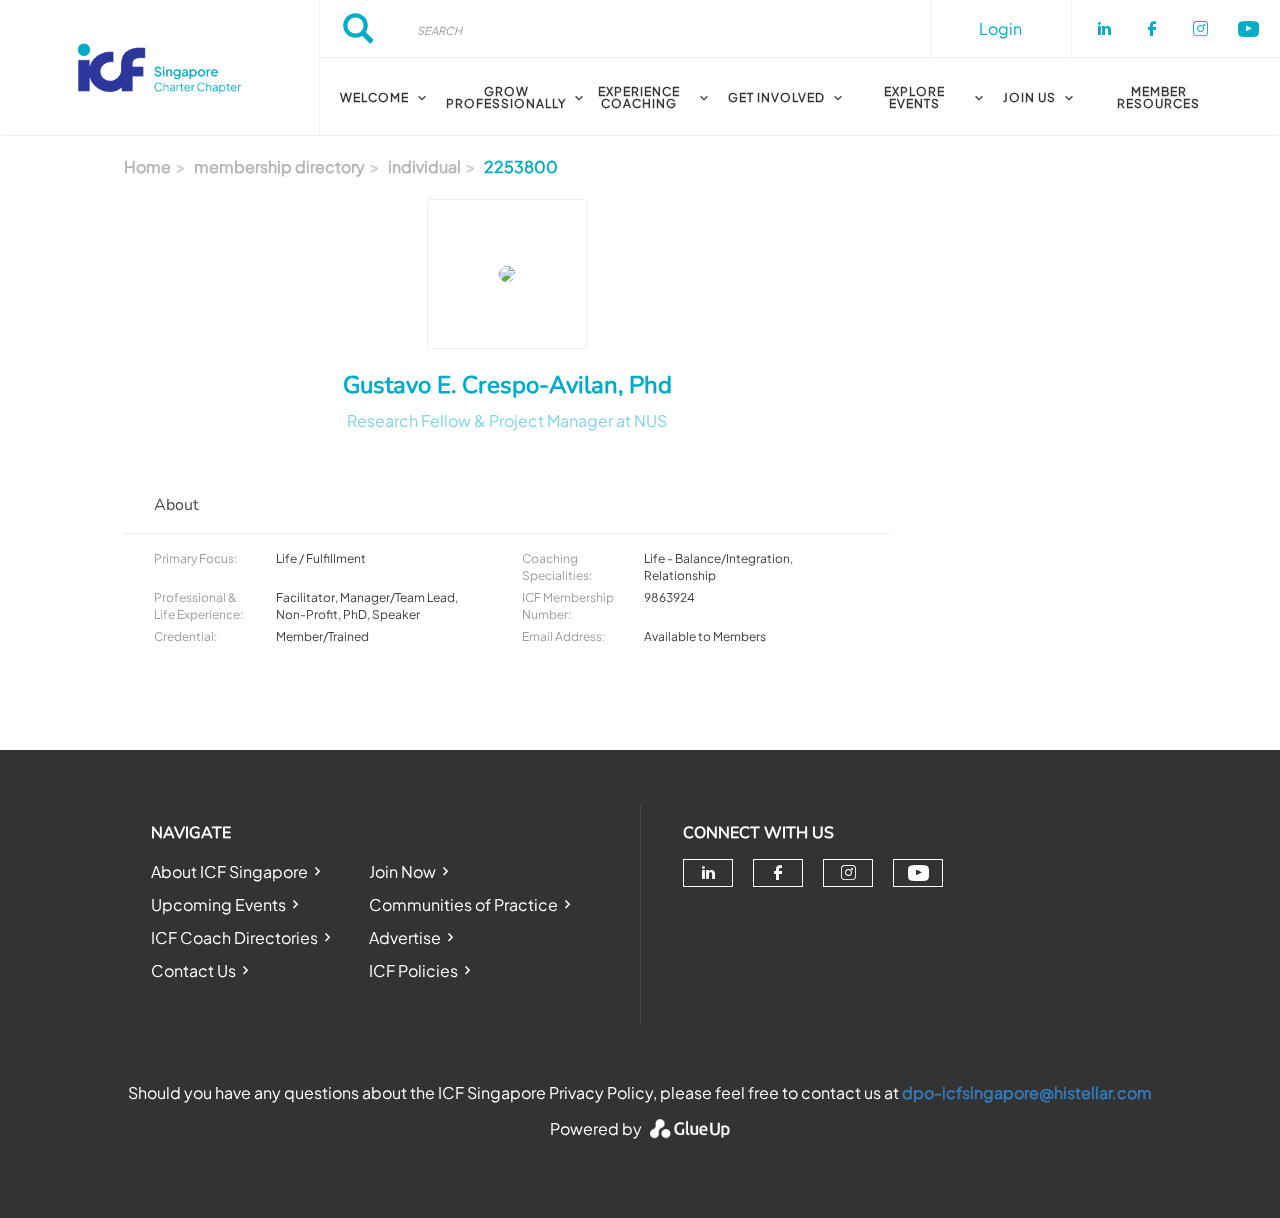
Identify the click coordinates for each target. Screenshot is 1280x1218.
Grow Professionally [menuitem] (506, 97)
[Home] (159, 68)
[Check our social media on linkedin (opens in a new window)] (708, 873)
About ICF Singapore (229, 871)
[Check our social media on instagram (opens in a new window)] (848, 873)
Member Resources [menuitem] (1158, 97)
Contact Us (193, 970)
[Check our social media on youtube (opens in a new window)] (918, 873)
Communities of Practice (463, 904)
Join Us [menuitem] (1029, 97)
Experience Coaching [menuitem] (639, 97)
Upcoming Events (218, 904)
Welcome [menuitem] (374, 97)
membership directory (279, 166)
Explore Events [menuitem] (914, 97)
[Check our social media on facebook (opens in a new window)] (778, 873)
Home (147, 166)
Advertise (405, 937)
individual (424, 166)
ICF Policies (413, 970)
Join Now (402, 871)
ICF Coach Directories (234, 937)
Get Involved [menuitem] (776, 97)
